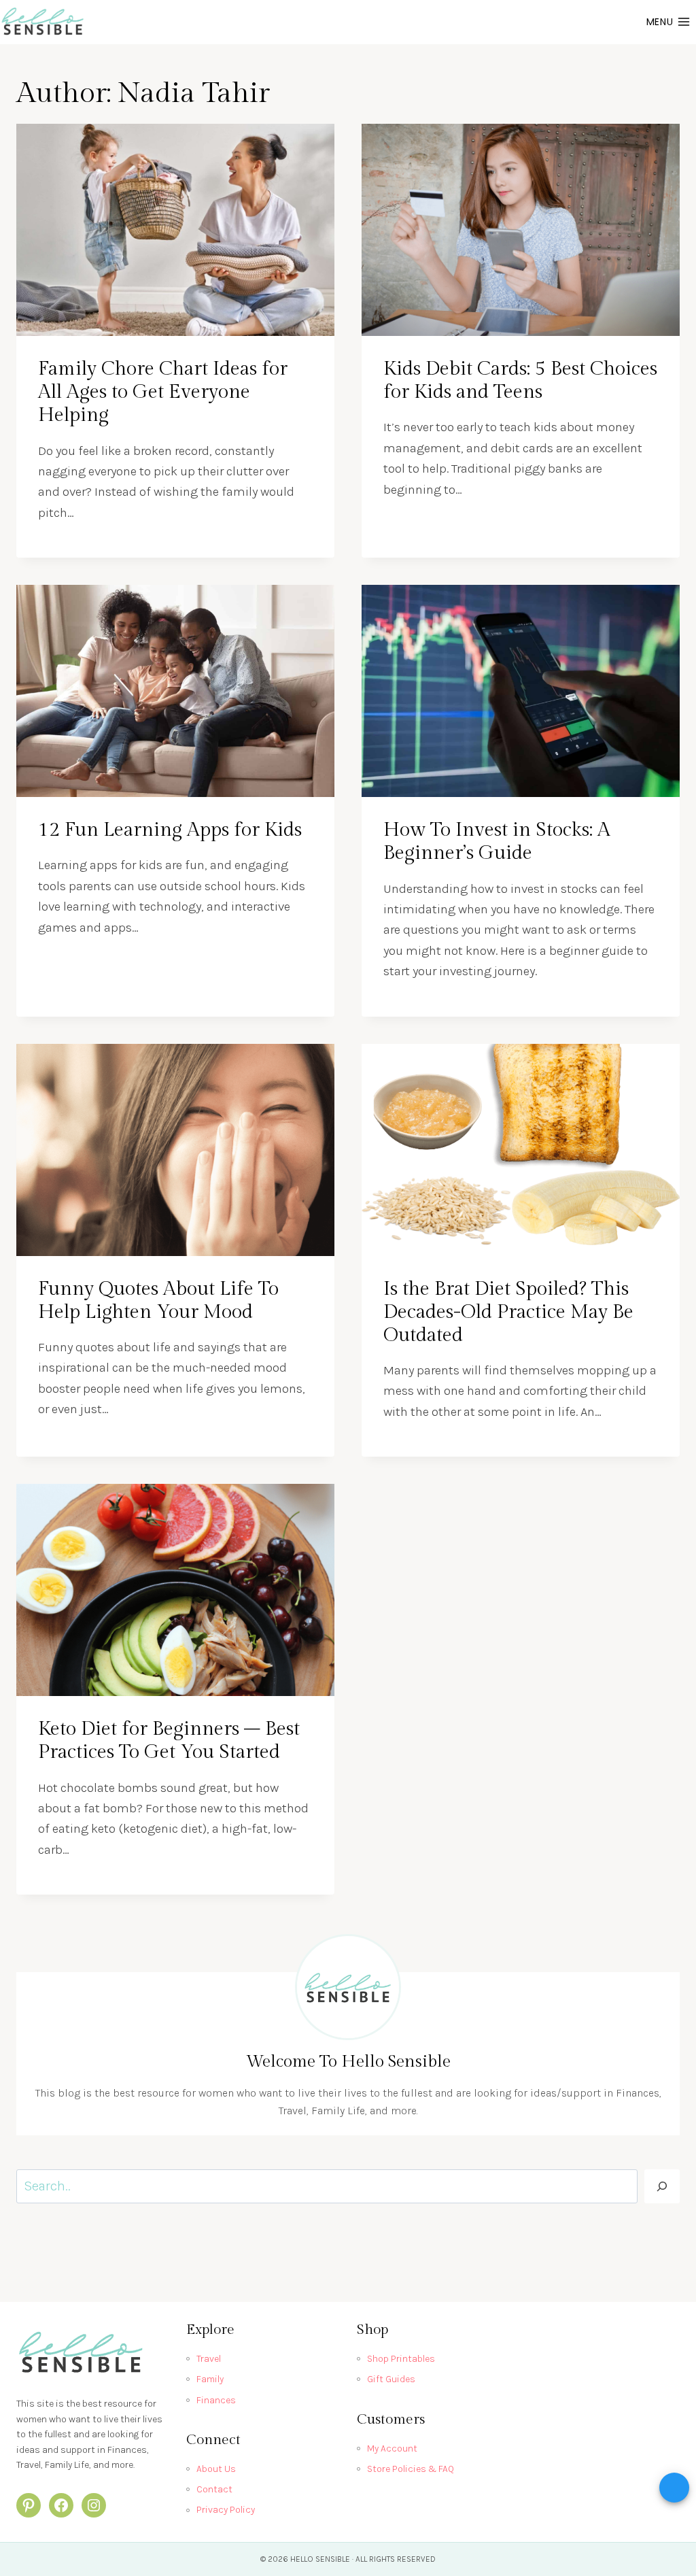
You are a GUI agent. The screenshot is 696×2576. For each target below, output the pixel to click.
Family (210, 2379)
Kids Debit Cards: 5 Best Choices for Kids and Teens (520, 380)
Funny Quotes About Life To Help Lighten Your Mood (158, 1301)
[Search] (662, 2186)
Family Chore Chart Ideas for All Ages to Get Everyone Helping (163, 392)
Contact (214, 2489)
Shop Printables (401, 2359)
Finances (216, 2400)
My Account (392, 2448)
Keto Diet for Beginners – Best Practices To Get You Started (169, 1741)
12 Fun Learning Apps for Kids (170, 830)
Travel (209, 2359)
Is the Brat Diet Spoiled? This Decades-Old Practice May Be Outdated (508, 1312)
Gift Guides (391, 2379)
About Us (216, 2469)
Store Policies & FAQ (411, 2469)
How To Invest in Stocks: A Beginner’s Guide (497, 842)
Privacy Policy (226, 2510)
